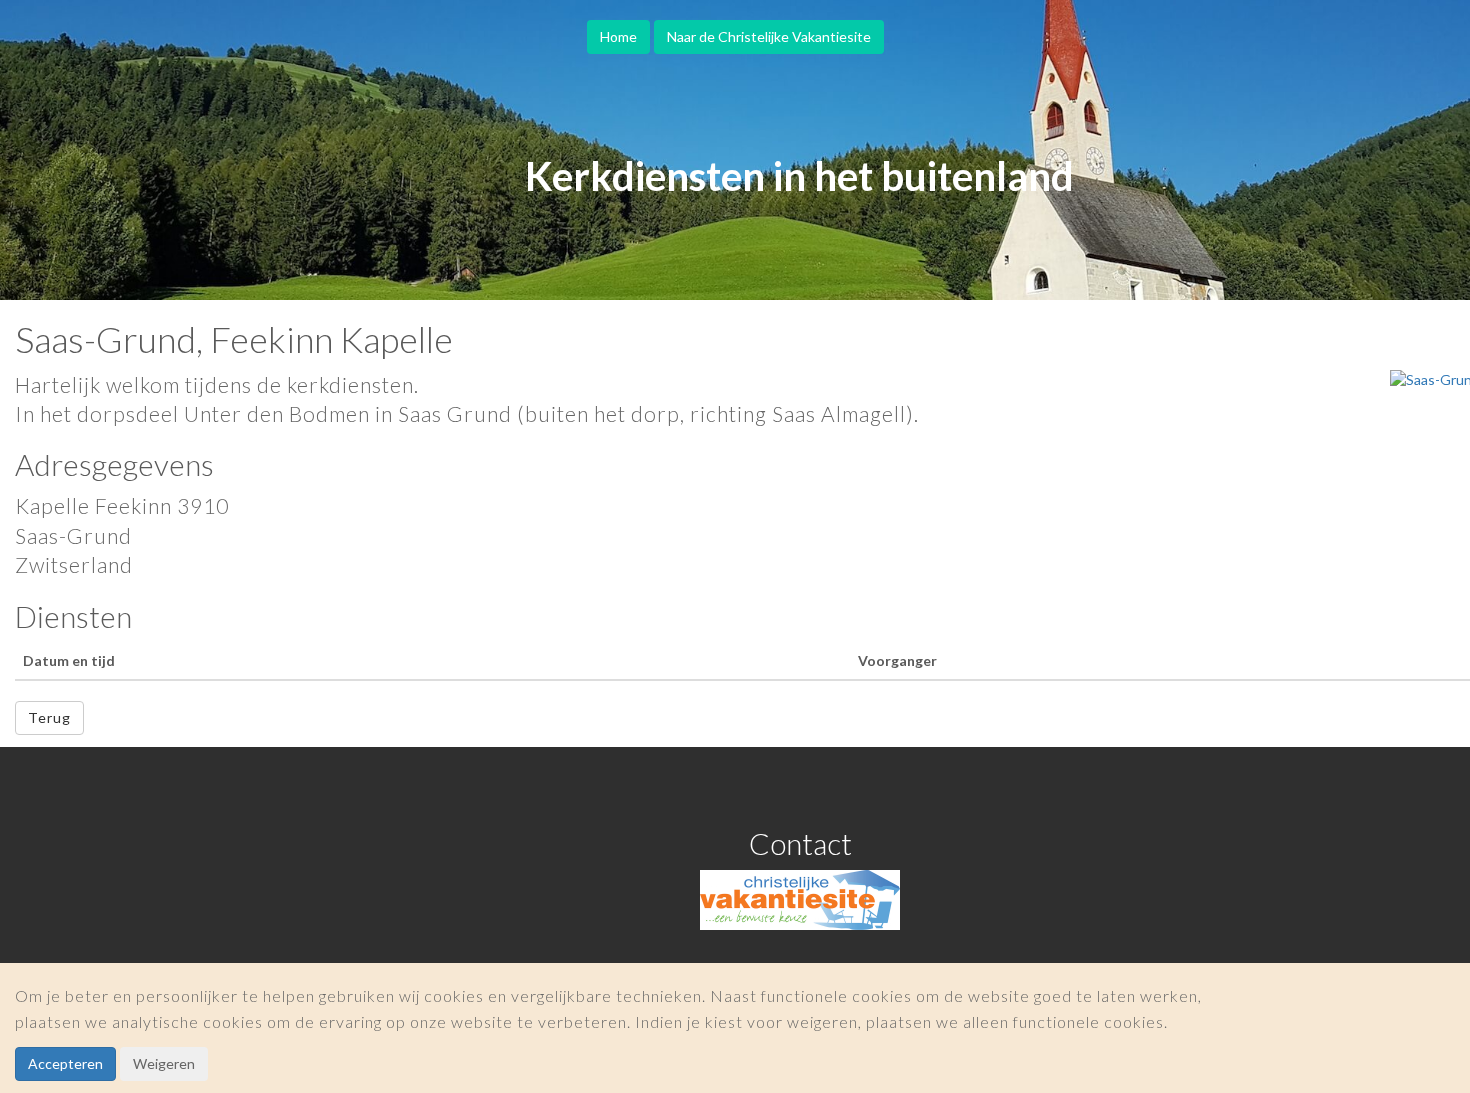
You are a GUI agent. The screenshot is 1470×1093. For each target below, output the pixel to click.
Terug (49, 717)
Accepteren (65, 1063)
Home (618, 36)
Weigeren (164, 1063)
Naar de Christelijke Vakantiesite (769, 36)
